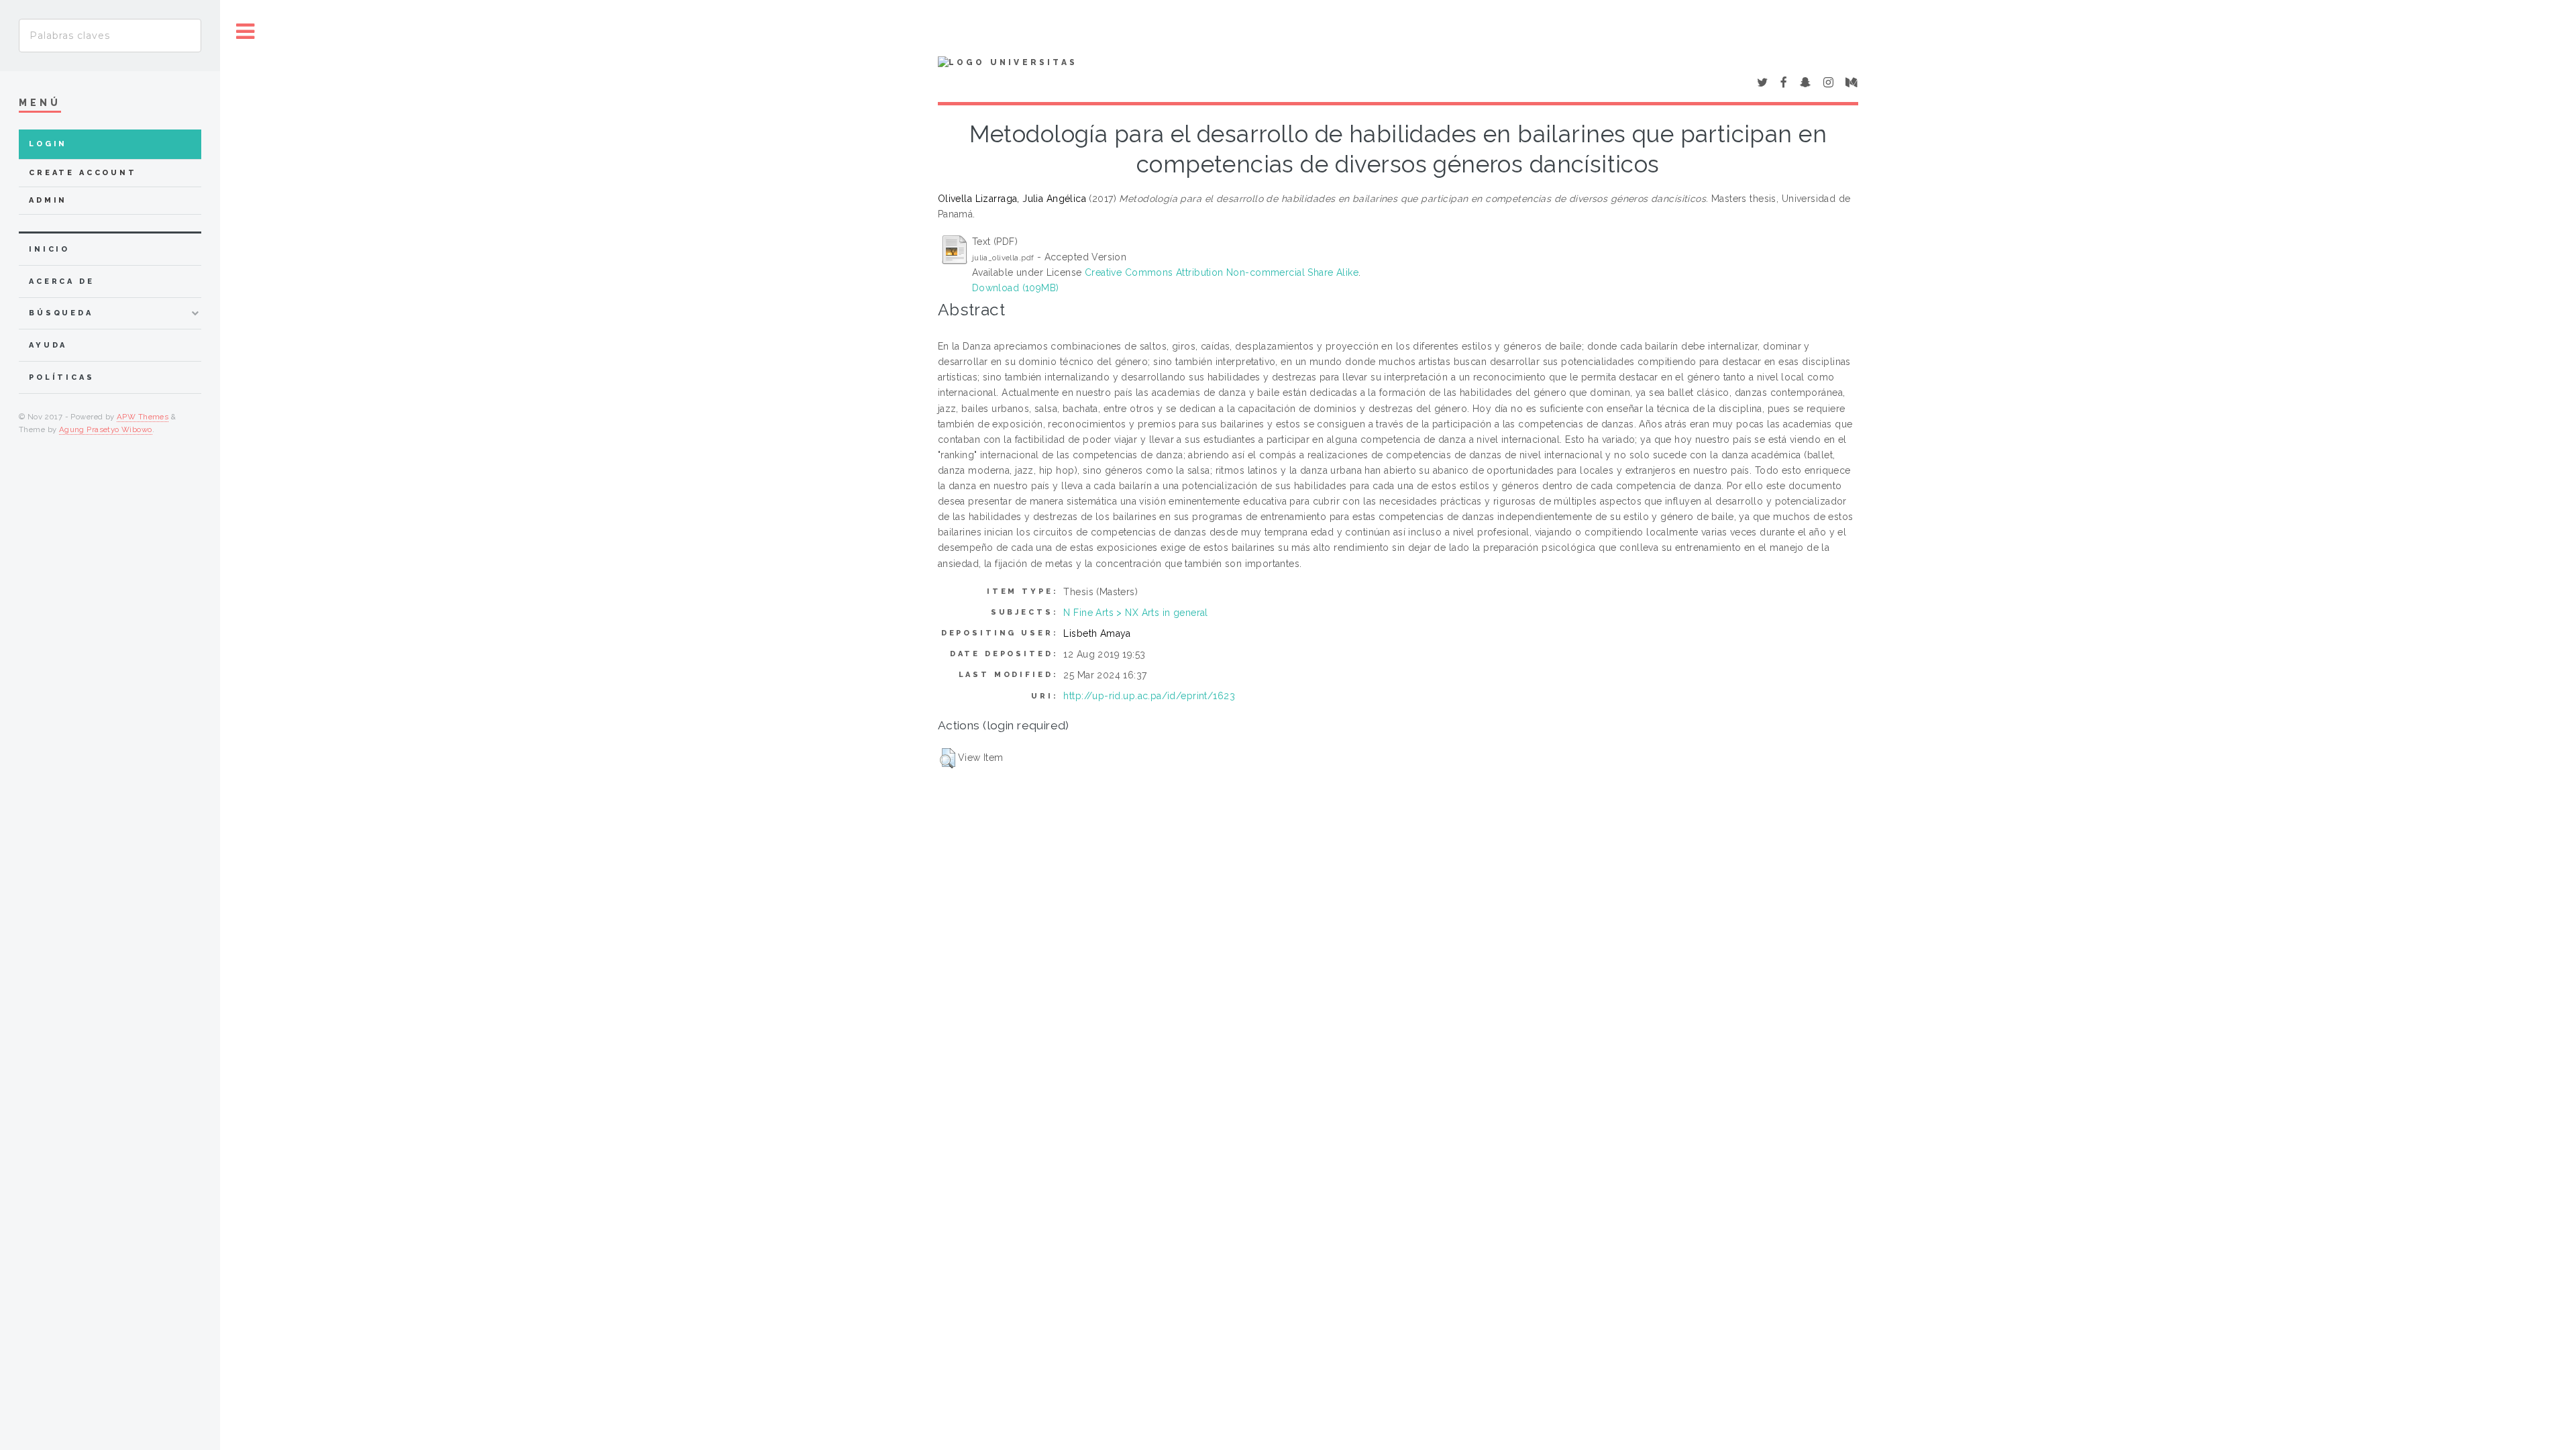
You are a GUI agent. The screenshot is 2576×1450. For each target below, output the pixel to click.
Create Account (83, 173)
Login (48, 144)
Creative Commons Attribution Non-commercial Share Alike (1222, 272)
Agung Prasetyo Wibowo (106, 429)
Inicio (49, 249)
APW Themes (143, 417)
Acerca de (62, 281)
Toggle (246, 32)
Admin (48, 200)
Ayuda (48, 345)
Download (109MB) (1016, 288)
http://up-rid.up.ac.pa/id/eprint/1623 (1149, 696)
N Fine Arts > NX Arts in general (1135, 613)
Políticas (62, 377)
